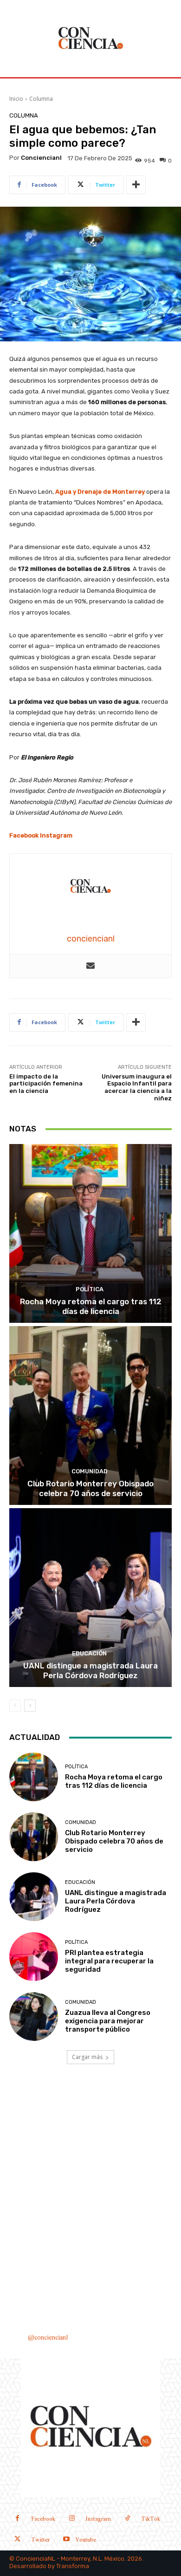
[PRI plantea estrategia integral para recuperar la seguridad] (34, 1957)
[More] (136, 185)
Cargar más (87, 2057)
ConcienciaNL (36, 2559)
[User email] (90, 966)
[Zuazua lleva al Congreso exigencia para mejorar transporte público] (34, 2017)
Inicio (16, 99)
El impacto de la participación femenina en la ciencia (46, 1084)
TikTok (151, 2519)
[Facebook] (17, 2519)
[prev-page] (15, 1706)
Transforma (73, 2566)
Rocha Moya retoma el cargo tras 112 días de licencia (91, 1306)
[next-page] (30, 1706)
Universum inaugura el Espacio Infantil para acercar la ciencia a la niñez (137, 1087)
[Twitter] (17, 2540)
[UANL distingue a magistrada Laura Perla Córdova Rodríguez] (90, 1598)
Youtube (86, 2540)
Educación (89, 1653)
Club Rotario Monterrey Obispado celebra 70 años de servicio (90, 1488)
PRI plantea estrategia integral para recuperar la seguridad (109, 1961)
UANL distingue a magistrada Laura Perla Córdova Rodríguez (90, 1670)
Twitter (40, 2540)
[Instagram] (72, 2519)
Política (90, 1289)
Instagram (56, 835)
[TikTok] (127, 2519)
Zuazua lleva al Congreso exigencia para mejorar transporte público (108, 2021)
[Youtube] (66, 2540)
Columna (41, 99)
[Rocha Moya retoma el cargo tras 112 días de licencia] (90, 1233)
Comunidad (90, 1471)
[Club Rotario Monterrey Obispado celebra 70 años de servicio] (90, 1415)
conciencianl (41, 158)
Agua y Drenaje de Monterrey (100, 492)
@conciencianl (48, 2338)
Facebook (24, 835)
